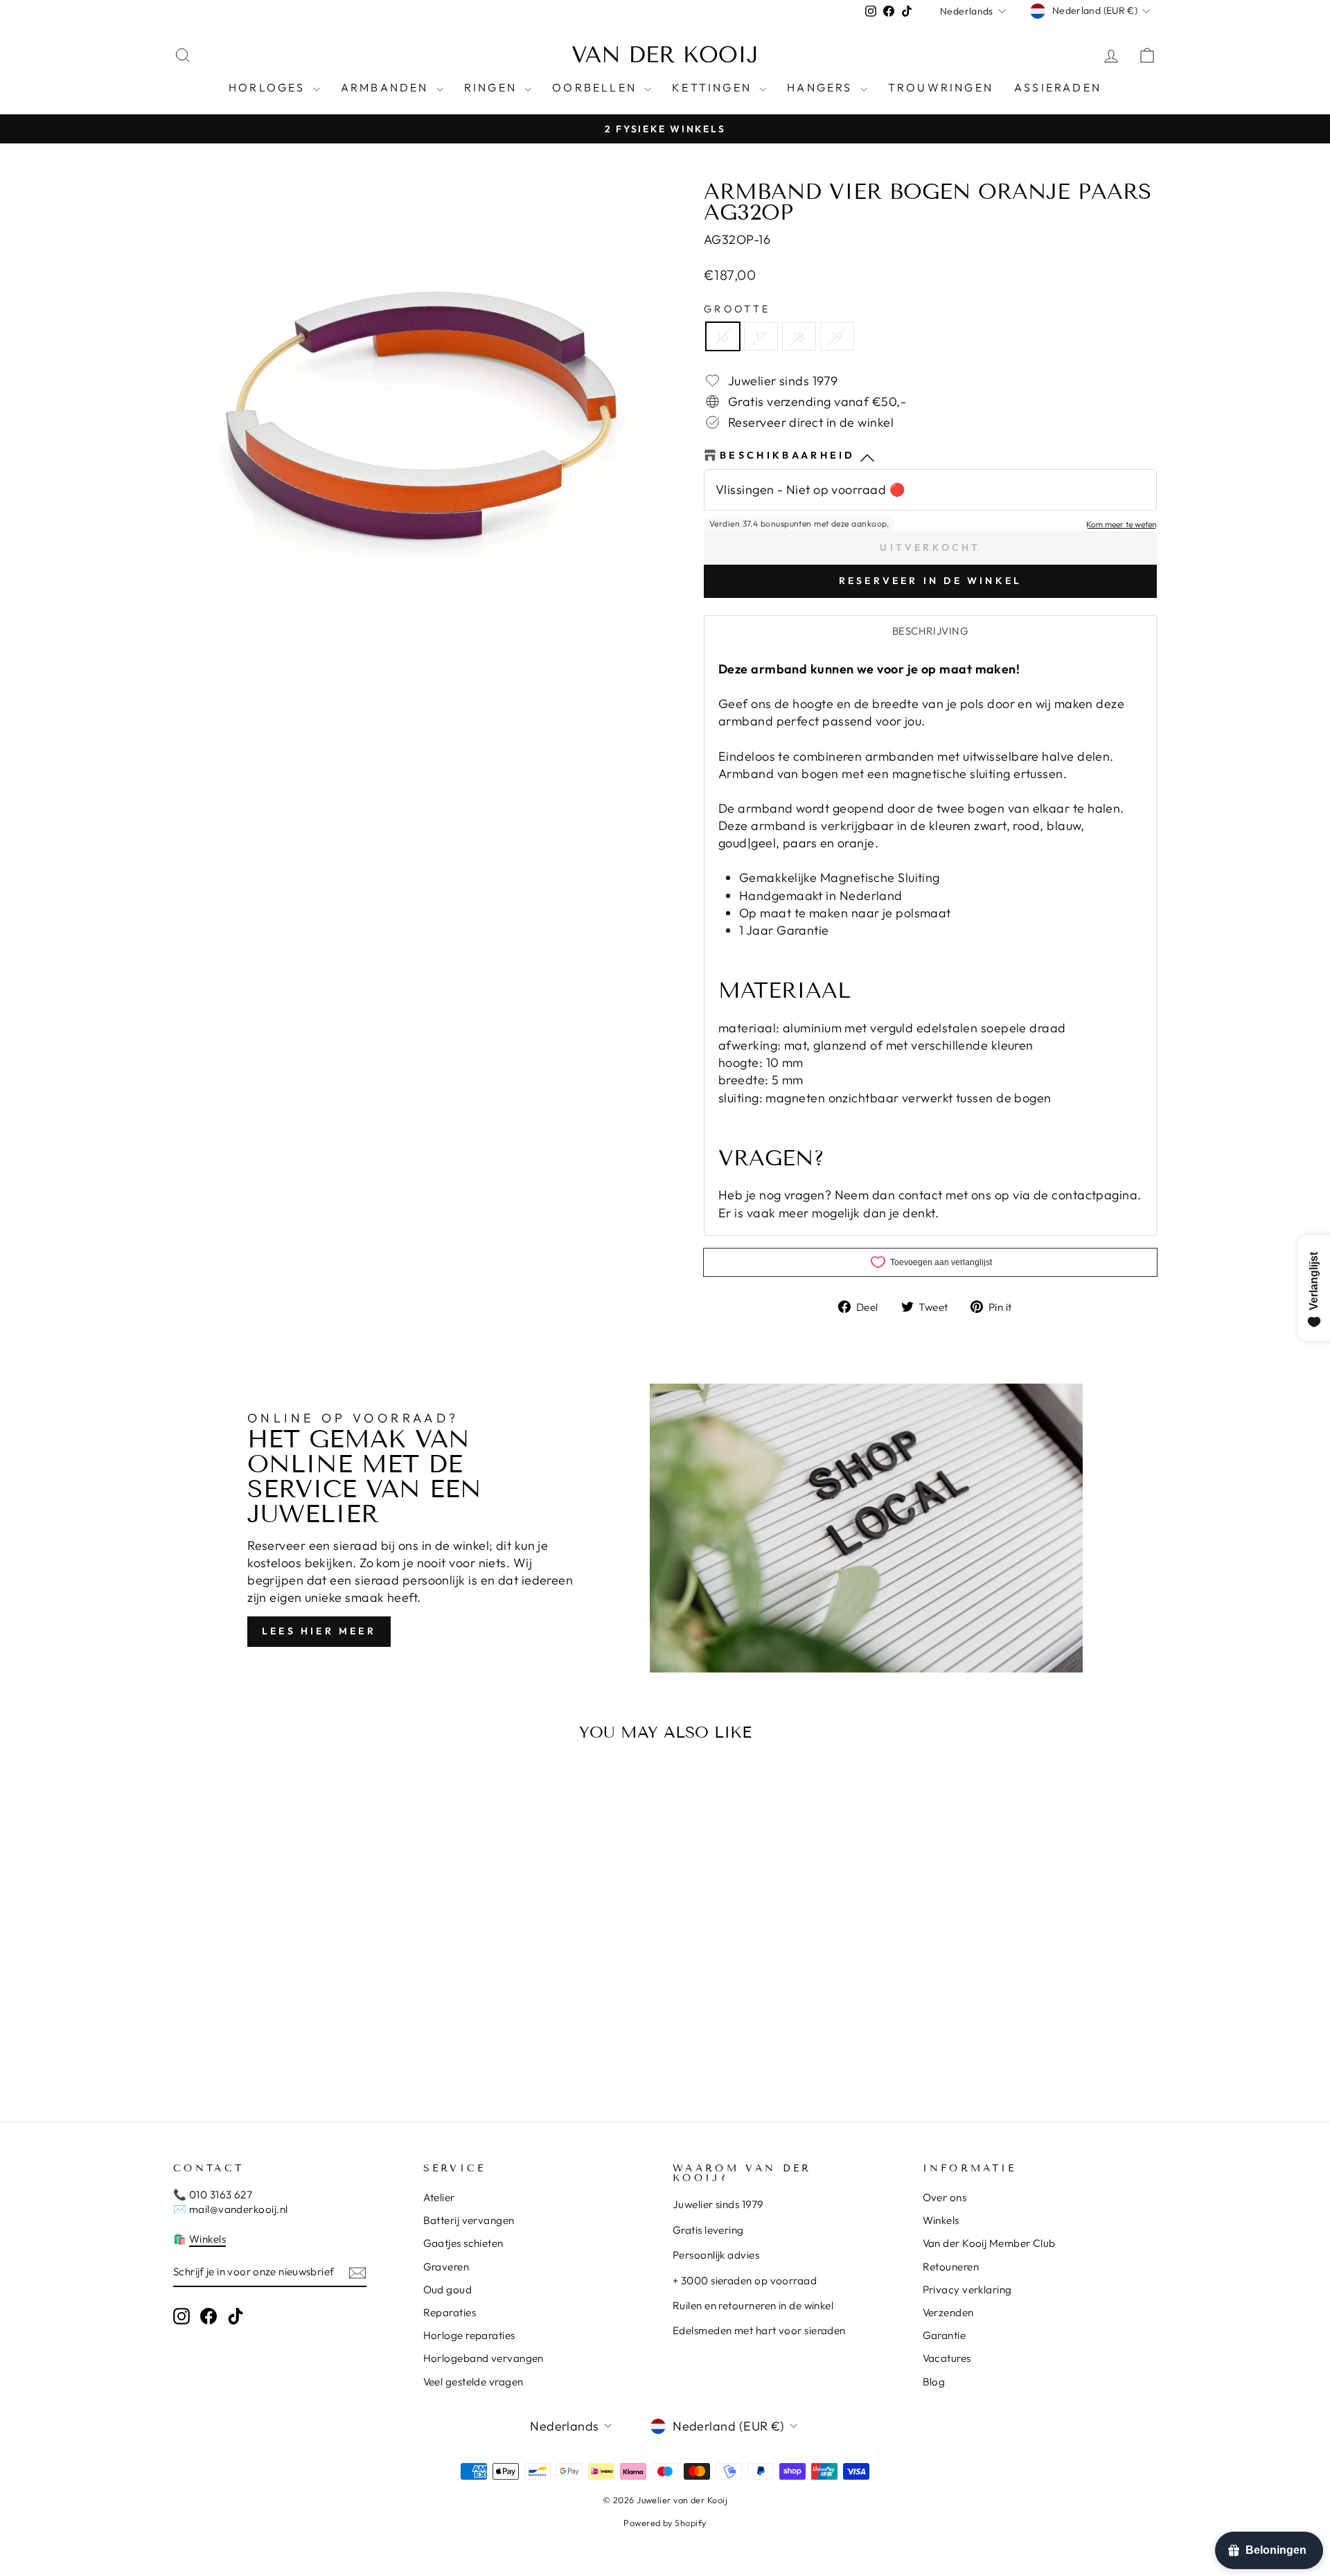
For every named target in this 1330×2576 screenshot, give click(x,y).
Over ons (945, 2197)
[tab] (930, 631)
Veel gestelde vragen (473, 2382)
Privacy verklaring (967, 2290)
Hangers (822, 87)
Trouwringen (941, 87)
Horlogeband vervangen (484, 2358)
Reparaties (450, 2312)
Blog (934, 2382)
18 (799, 336)
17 (761, 336)
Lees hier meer (319, 1631)
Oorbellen (596, 87)
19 (837, 336)
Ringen (493, 87)
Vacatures (947, 2358)
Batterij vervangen (469, 2220)
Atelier (439, 2197)
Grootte (737, 309)
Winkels (207, 2239)
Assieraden (1058, 87)
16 (723, 336)
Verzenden (948, 2312)
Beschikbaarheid (788, 455)
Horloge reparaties (469, 2335)
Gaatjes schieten (463, 2243)
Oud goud (448, 2290)
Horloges (269, 87)
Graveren (446, 2267)
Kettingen (714, 87)
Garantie (945, 2335)
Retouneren (951, 2267)
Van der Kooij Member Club (989, 2243)
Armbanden (387, 87)
